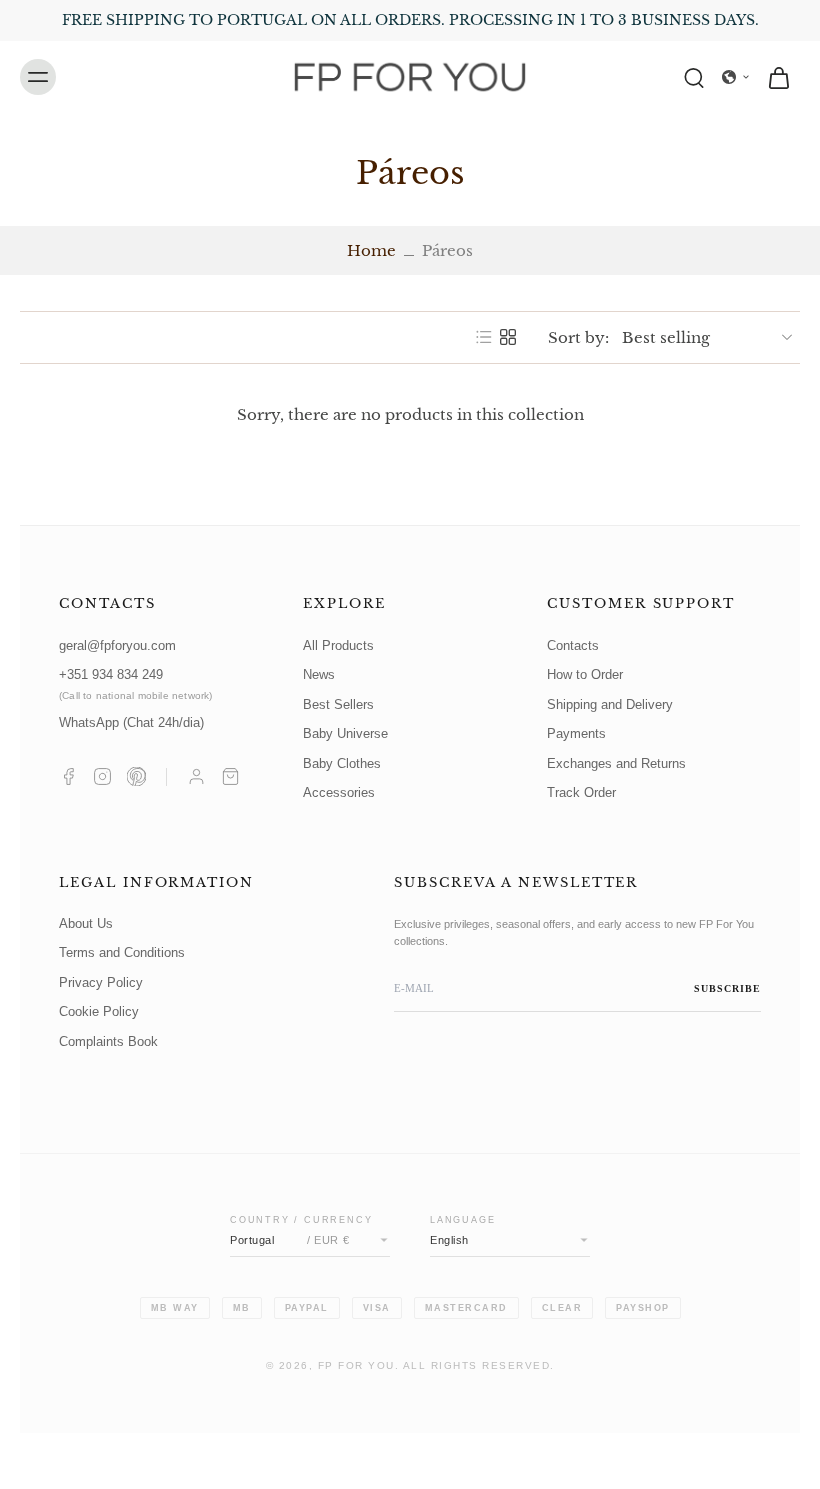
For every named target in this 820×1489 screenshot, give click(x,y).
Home (371, 250)
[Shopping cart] (230, 776)
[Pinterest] (136, 776)
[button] (736, 77)
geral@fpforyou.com (117, 646)
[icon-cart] (778, 77)
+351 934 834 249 (136, 684)
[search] (694, 77)
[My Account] (196, 776)
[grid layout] (508, 337)
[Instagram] (102, 776)
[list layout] (484, 337)
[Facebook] (68, 776)
